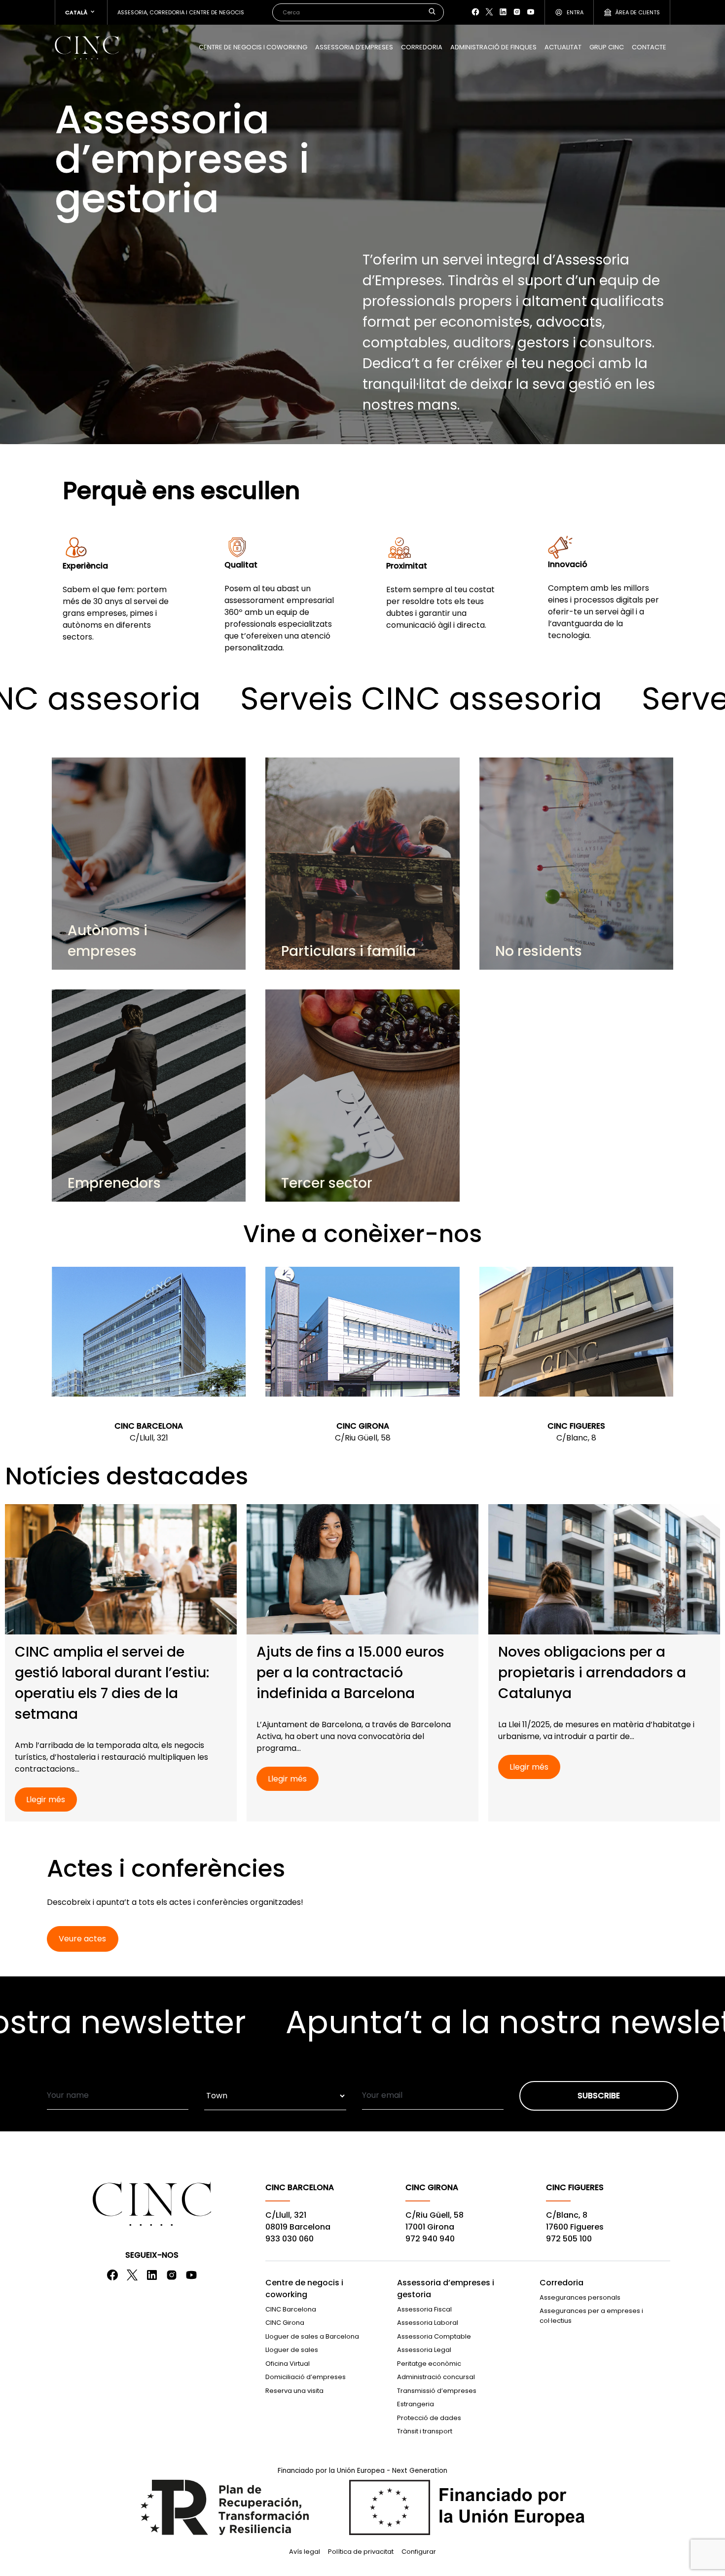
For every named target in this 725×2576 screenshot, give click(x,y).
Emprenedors (114, 1183)
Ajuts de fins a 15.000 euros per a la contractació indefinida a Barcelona (350, 1673)
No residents (539, 951)
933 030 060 (290, 2239)
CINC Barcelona (291, 2309)
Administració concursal (436, 2377)
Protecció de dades (429, 2418)
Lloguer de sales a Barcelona (312, 2336)
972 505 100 (569, 2239)
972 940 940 (430, 2239)
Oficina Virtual (288, 2364)
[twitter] (489, 12)
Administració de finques (493, 47)
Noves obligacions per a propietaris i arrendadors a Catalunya (592, 1673)
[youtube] (531, 12)
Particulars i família (348, 951)
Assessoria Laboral (428, 2323)
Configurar (419, 2552)
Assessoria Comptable (434, 2336)
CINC (87, 47)
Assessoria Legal (424, 2350)
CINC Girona (285, 2323)
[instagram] (517, 12)
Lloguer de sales (292, 2350)
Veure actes (82, 1939)
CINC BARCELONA (149, 1426)
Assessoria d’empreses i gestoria (446, 2289)
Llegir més (46, 1799)
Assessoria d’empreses (354, 47)
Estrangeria (416, 2404)
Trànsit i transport (425, 2431)
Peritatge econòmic (429, 2364)
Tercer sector (327, 1183)
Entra (575, 12)
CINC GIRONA (363, 1426)
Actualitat (563, 47)
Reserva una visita (294, 2391)
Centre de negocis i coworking (253, 47)
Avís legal (305, 2552)
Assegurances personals (580, 2297)
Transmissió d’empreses (437, 2391)
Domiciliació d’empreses (306, 2377)
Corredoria (422, 47)
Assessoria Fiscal (424, 2309)
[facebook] (475, 12)
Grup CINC (607, 47)
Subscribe (599, 2096)
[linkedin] (503, 12)
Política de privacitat (361, 2552)
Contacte (649, 47)
